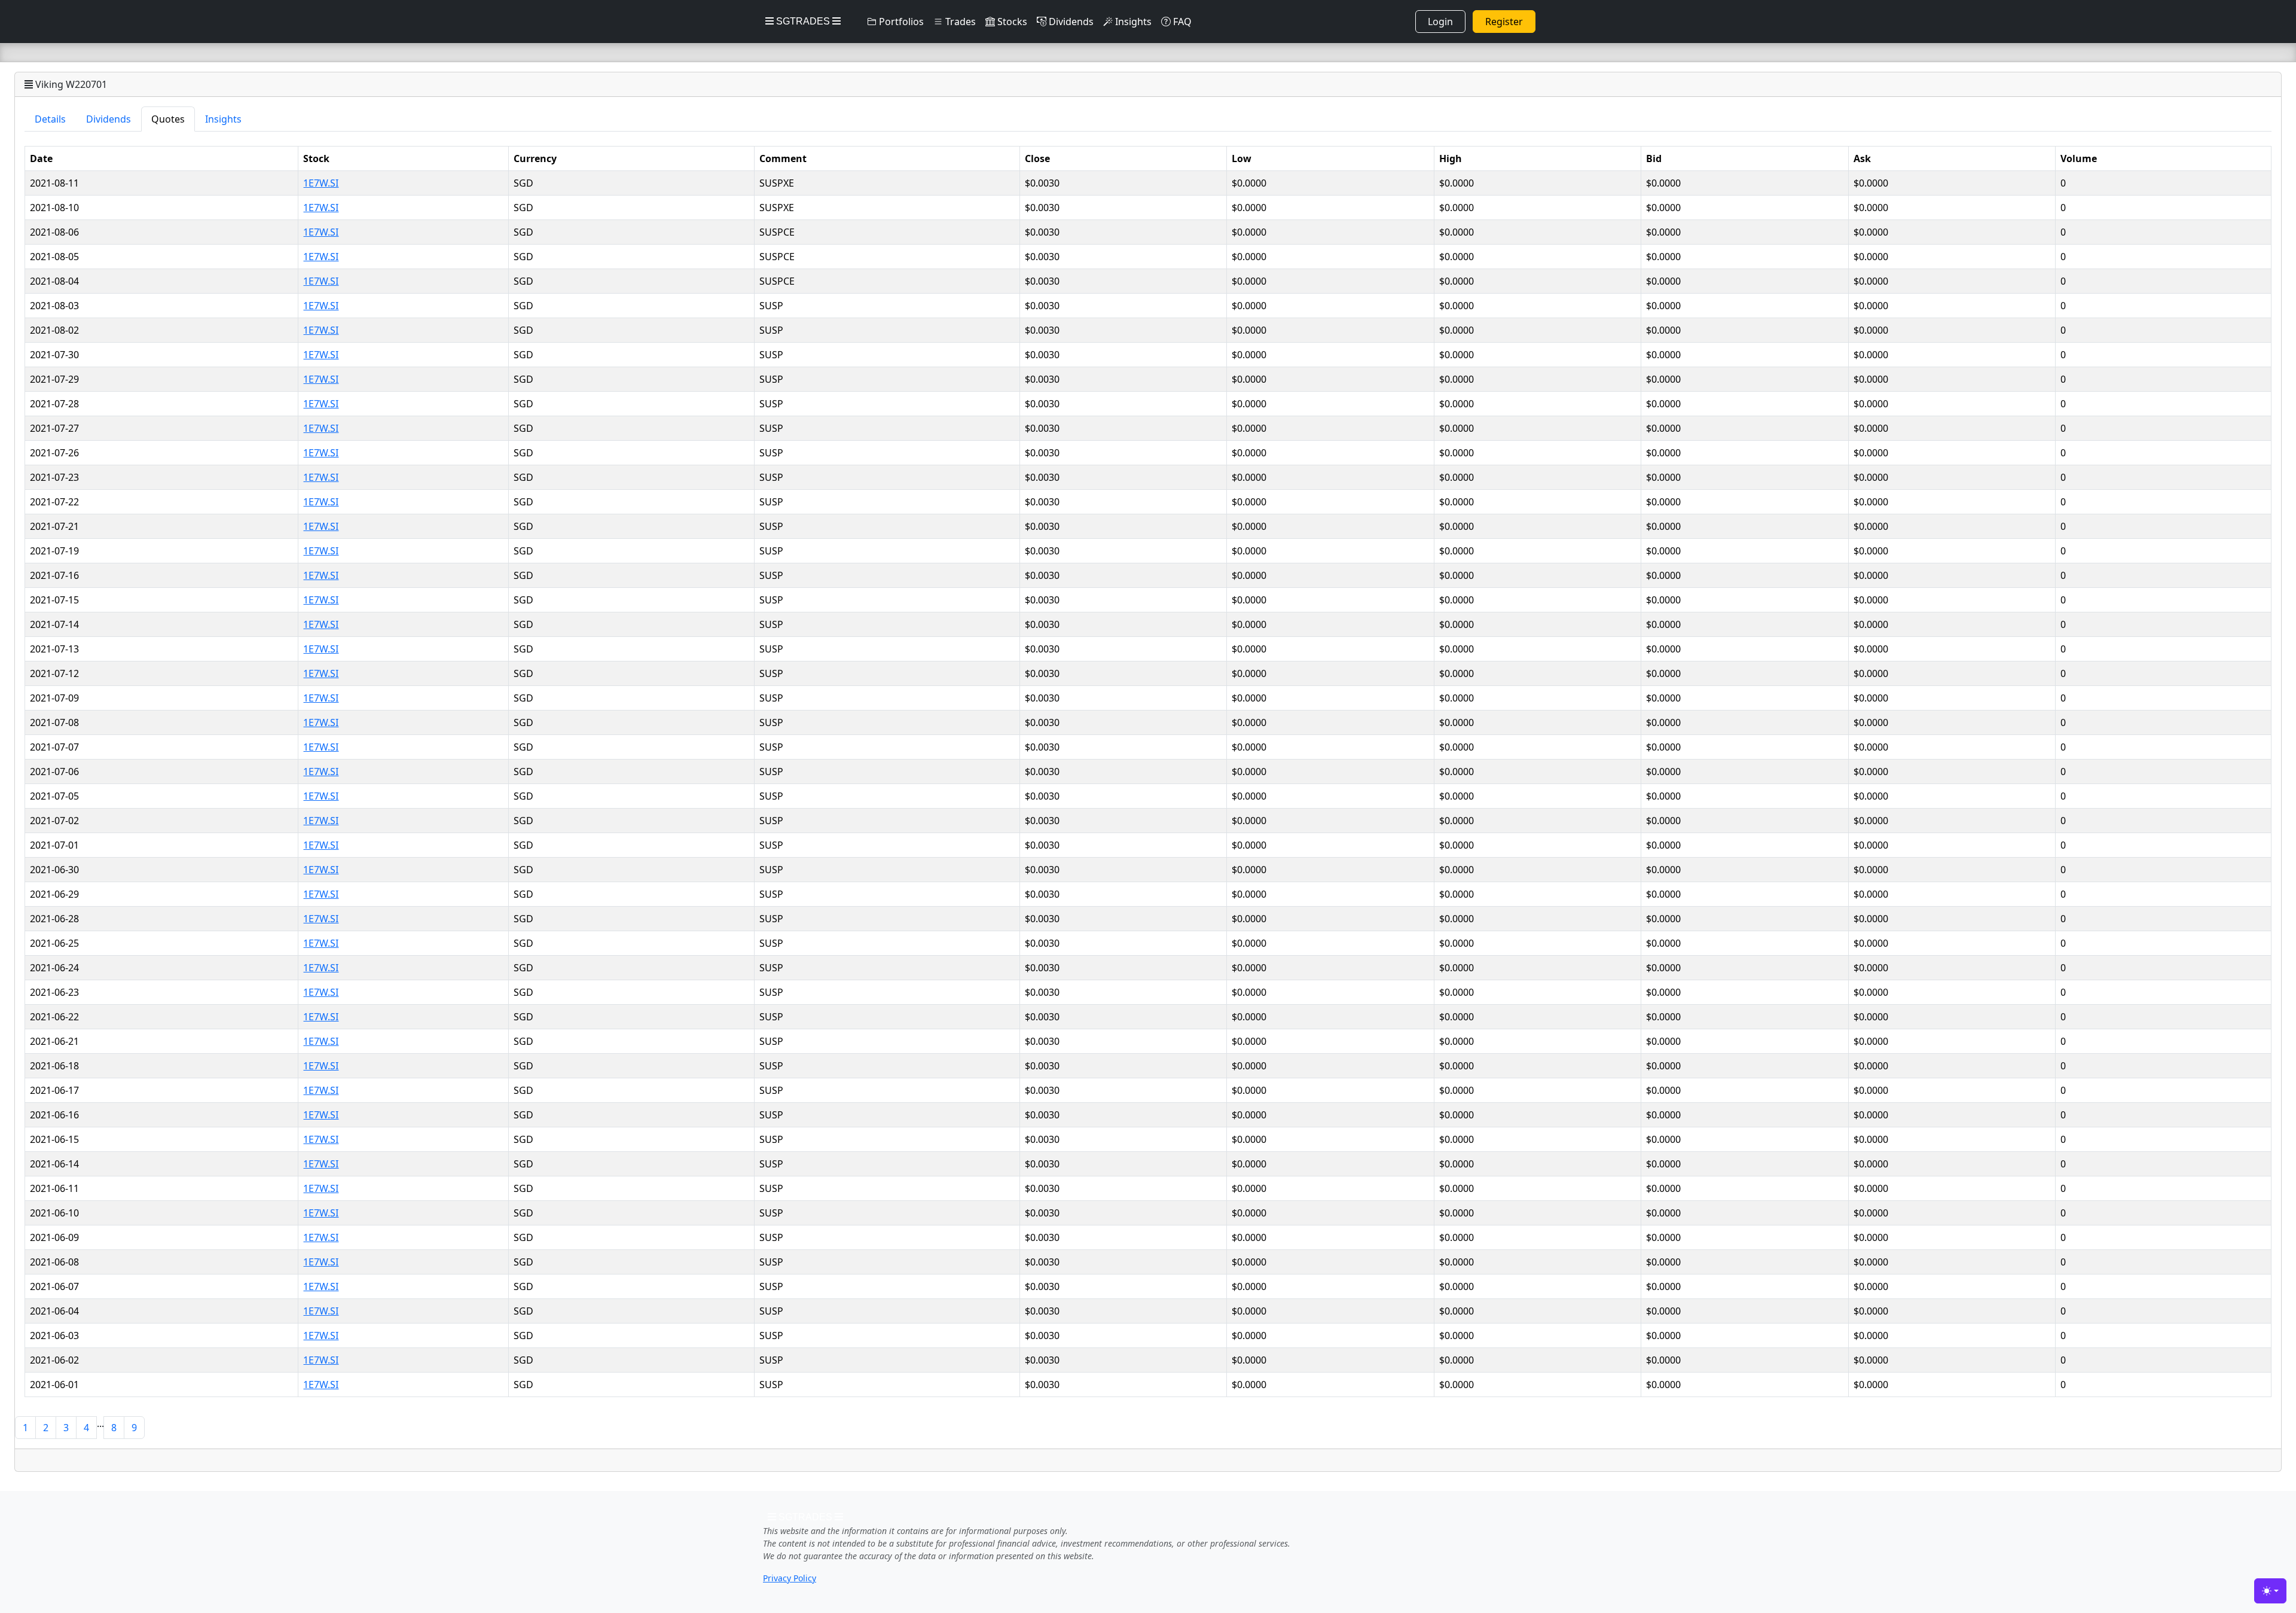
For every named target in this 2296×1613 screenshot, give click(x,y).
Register (1504, 22)
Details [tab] (50, 119)
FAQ (1181, 22)
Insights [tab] (223, 119)
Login (1440, 22)
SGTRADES (803, 21)
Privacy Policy (790, 1578)
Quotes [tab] (168, 119)
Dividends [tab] (109, 119)
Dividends (1070, 22)
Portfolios (900, 22)
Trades (959, 22)
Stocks (1011, 22)
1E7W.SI (321, 183)
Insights (1132, 22)
